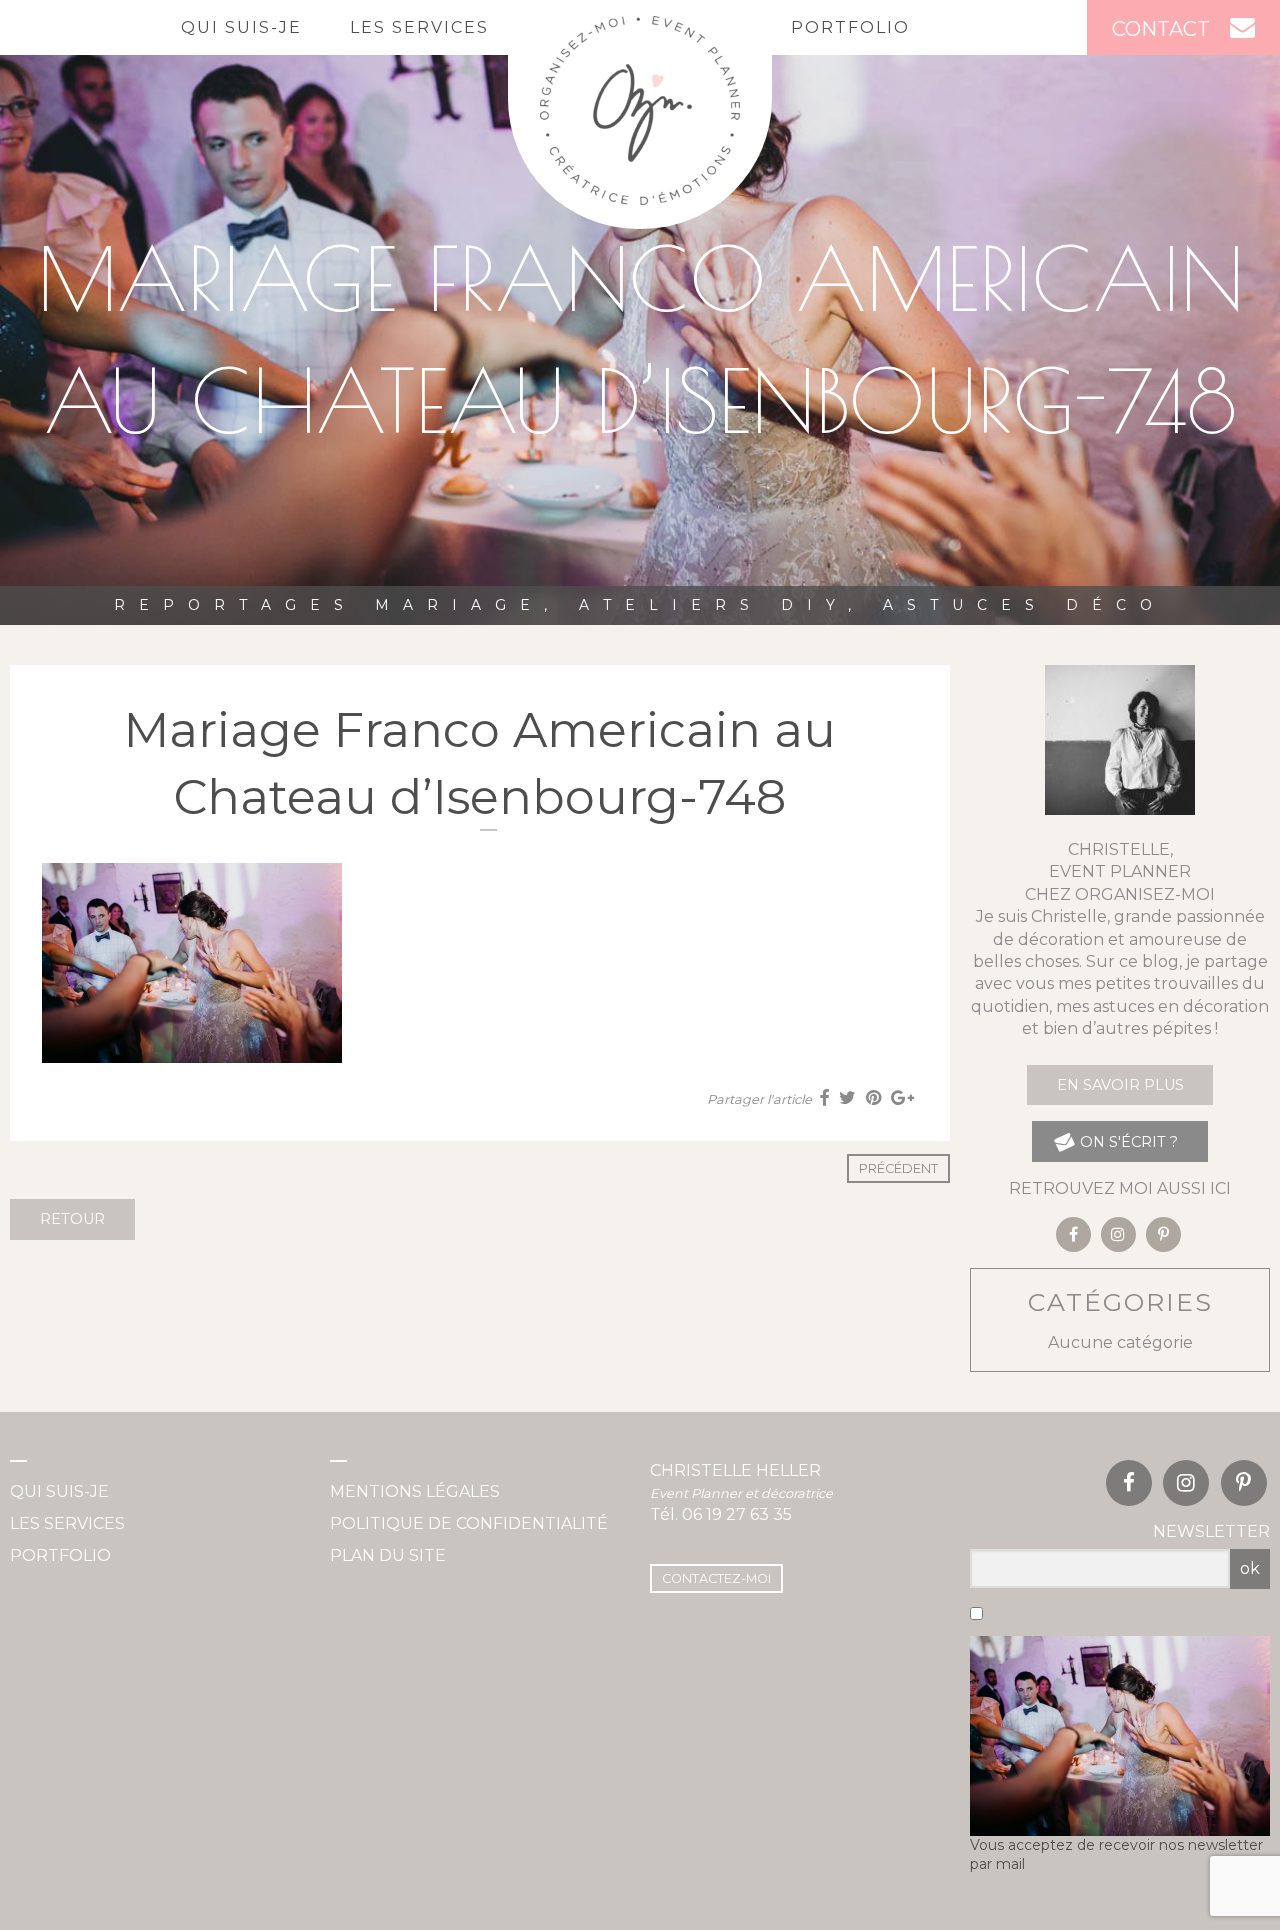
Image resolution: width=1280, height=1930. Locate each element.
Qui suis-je (241, 27)
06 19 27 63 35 (737, 1514)
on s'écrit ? (1127, 1142)
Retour (72, 1219)
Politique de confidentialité (469, 1523)
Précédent (898, 1168)
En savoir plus (1120, 1085)
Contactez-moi (716, 1578)
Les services (419, 27)
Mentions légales (415, 1491)
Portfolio (850, 27)
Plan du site (388, 1555)
